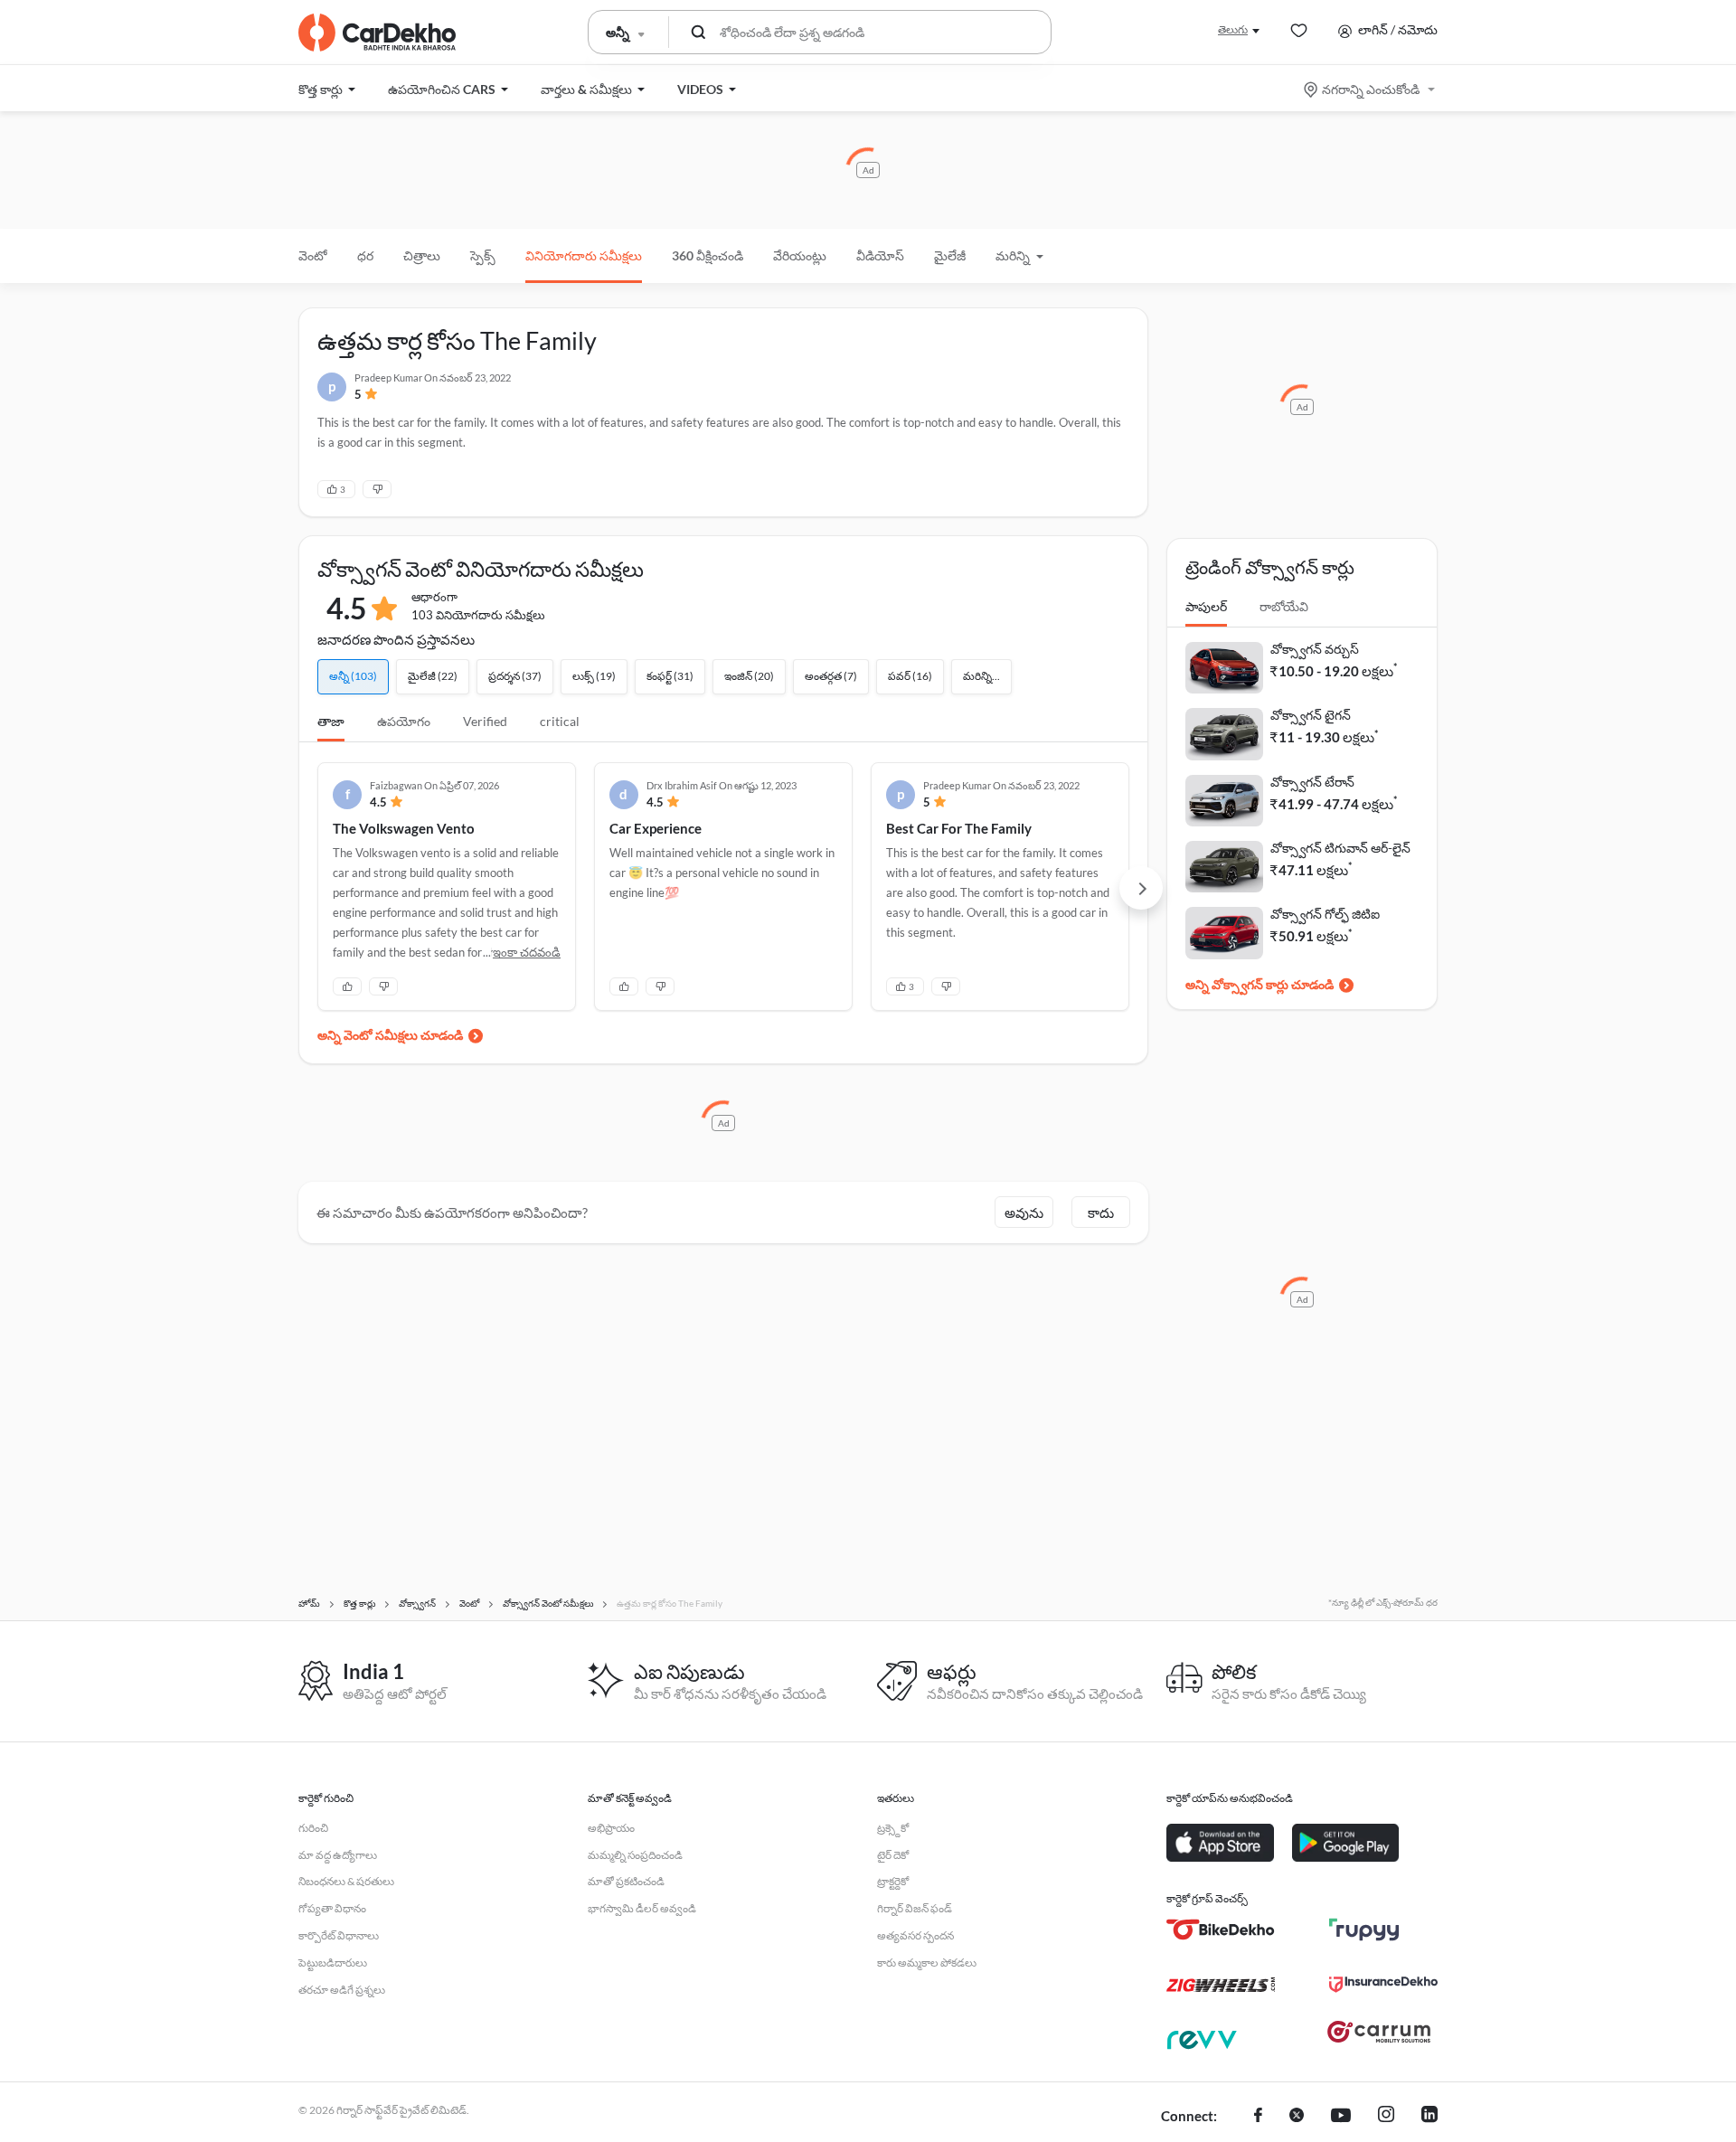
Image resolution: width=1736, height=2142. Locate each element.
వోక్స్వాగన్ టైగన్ (1311, 715)
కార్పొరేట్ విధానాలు (339, 1935)
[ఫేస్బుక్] (1258, 2117)
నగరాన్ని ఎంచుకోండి (1371, 89)
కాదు (1101, 1213)
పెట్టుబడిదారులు (333, 1963)
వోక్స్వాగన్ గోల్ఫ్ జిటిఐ (1325, 914)
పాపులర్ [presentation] (1206, 606)
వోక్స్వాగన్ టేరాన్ (1312, 782)
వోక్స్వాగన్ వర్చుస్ (1315, 649)
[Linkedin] (1429, 2117)
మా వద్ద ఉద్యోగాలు (338, 1855)
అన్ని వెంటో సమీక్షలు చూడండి (390, 1035)
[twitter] (1297, 2117)
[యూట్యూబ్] (1341, 2117)
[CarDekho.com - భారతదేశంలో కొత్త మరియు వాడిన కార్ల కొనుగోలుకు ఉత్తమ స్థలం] (377, 33)
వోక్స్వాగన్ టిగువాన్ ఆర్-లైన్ (1340, 848)
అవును (1024, 1213)
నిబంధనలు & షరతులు (346, 1881)
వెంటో (313, 255)
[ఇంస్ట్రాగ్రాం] (1386, 2117)
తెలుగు (1233, 29)
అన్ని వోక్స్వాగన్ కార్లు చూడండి (1260, 984)
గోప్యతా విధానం (332, 1908)
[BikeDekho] (1221, 1930)
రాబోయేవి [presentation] (1284, 606)
